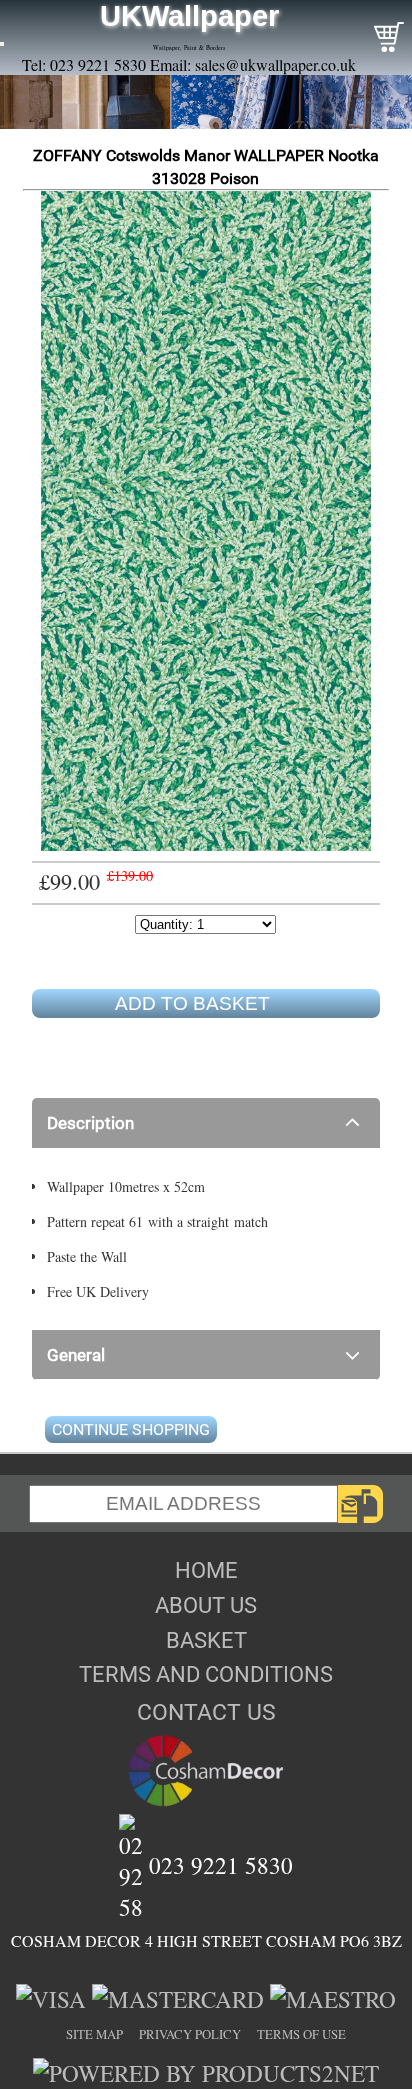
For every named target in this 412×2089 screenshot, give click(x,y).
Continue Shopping (131, 1429)
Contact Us (206, 1712)
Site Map (94, 2034)
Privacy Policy (190, 2034)
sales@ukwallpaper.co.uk (275, 64)
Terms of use (301, 2034)
